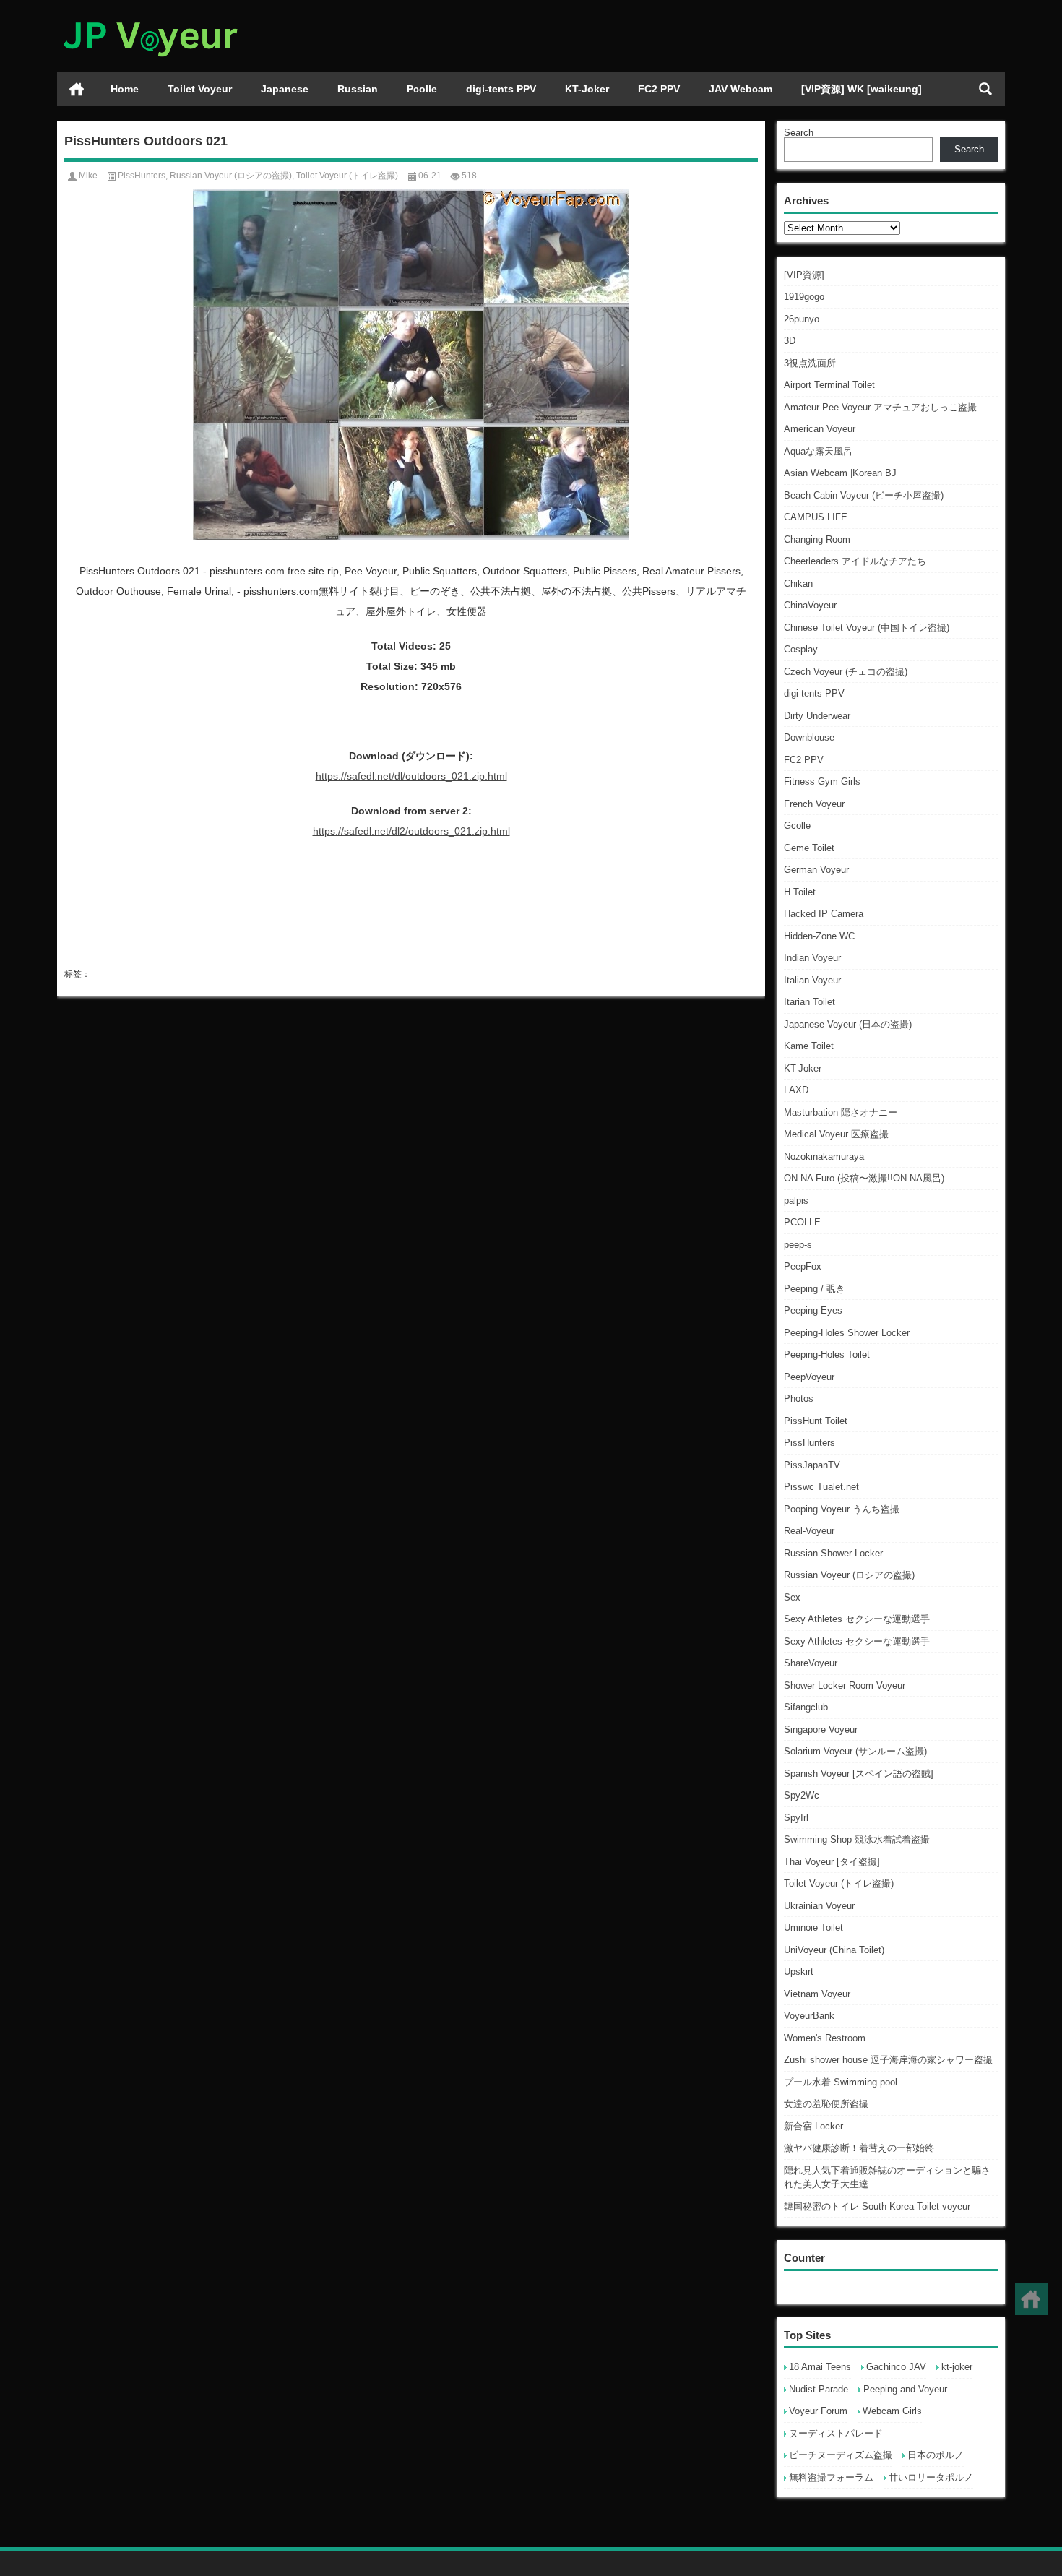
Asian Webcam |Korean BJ (840, 473)
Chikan (798, 583)
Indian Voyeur (812, 958)
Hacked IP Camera (824, 914)
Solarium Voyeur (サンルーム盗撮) (855, 1751)
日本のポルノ (936, 2455)
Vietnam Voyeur (817, 1994)
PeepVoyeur (809, 1377)
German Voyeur (816, 870)
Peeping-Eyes (813, 1310)
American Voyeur (820, 429)
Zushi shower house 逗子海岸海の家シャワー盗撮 (888, 2060)
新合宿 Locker (813, 2126)
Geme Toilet (809, 848)
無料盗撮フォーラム (831, 2477)
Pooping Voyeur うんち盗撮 (842, 1509)
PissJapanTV (812, 1465)
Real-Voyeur (809, 1531)
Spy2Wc (802, 1795)
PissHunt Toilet (816, 1421)
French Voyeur (814, 804)
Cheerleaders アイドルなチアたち (855, 561)
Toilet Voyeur (200, 89)
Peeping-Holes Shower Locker (847, 1333)
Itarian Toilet (810, 1002)
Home (125, 89)
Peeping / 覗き (815, 1289)
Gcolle (797, 826)
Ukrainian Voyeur (819, 1906)
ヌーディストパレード (836, 2433)
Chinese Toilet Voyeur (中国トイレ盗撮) (867, 628)
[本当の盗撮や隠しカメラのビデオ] (150, 19)
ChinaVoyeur (810, 605)
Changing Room (817, 539)
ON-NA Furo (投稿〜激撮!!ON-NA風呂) (864, 1178)
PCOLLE (802, 1222)
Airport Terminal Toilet (829, 385)
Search (799, 133)
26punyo (802, 319)
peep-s (798, 1245)
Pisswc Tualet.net (821, 1487)
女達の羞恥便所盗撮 (826, 2104)
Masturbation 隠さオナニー (841, 1112)
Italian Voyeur (812, 980)
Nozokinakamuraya (824, 1156)
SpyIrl (796, 1818)
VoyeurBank (809, 2016)
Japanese (285, 89)
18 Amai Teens (820, 2367)
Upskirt (799, 1972)
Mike (88, 176)
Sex (792, 1597)
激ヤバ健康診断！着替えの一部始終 (859, 2148)
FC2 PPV (659, 89)
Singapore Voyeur (821, 1729)
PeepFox (803, 1266)
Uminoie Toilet (813, 1927)
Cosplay (801, 649)
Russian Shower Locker (833, 1553)
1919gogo (804, 297)
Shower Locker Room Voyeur (845, 1685)
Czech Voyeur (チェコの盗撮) (846, 672)
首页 (77, 89)
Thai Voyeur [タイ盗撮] (832, 1862)
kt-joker (957, 2367)
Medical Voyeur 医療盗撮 (836, 1134)
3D (790, 341)
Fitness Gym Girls (822, 781)
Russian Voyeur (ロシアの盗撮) (849, 1575)
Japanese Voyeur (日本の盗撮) (848, 1024)
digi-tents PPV (501, 89)
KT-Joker (587, 89)
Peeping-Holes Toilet (827, 1354)
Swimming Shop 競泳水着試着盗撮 (857, 1839)
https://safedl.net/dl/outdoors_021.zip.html (411, 776)
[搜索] (985, 89)
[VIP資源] (804, 275)
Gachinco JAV (896, 2367)
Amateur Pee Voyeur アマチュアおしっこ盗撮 (880, 407)
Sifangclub (806, 1707)
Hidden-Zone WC (819, 936)
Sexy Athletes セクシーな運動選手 (857, 1619)
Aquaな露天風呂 (818, 451)
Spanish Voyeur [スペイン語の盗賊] (859, 1774)
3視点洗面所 (810, 363)
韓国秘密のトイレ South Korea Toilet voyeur (877, 2206)
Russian (358, 89)
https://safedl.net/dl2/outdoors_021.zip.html (411, 831)
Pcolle (422, 89)
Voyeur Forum (818, 2411)
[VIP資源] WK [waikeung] (862, 89)
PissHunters (810, 1443)
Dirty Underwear (817, 716)
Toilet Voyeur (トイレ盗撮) (839, 1883)
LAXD (796, 1090)
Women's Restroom (825, 2038)
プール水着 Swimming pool (841, 2082)
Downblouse (809, 737)
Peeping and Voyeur (905, 2389)
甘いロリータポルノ (931, 2477)
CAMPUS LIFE (816, 517)
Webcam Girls (892, 2411)
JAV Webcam (741, 89)
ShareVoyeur (811, 1663)
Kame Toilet (809, 1046)
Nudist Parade (819, 2389)
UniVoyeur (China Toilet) (834, 1950)
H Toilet (800, 892)
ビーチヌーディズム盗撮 (841, 2455)
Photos (799, 1399)
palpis (796, 1201)
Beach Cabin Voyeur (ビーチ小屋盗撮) (864, 495)
